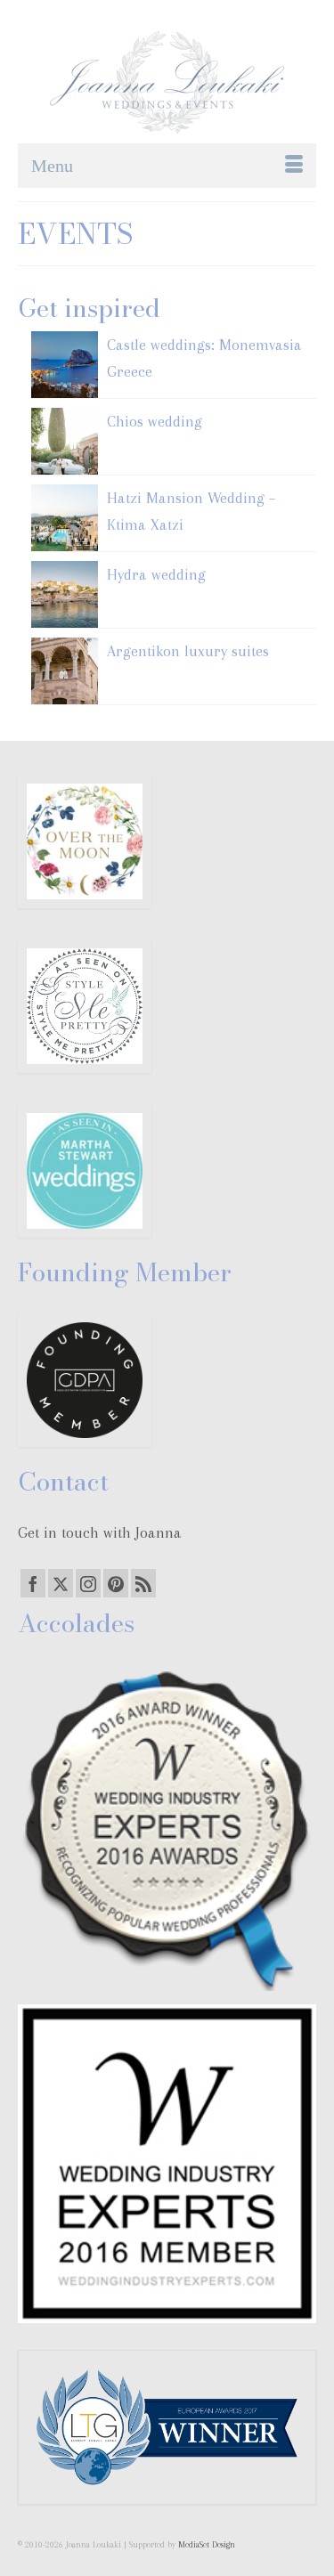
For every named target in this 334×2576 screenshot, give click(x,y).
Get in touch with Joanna (100, 1532)
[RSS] (143, 1583)
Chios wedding (155, 421)
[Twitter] (61, 1583)
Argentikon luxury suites (188, 651)
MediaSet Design (207, 2544)
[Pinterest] (116, 1583)
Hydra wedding (156, 574)
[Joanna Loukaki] (167, 82)
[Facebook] (33, 1583)
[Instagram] (88, 1583)
